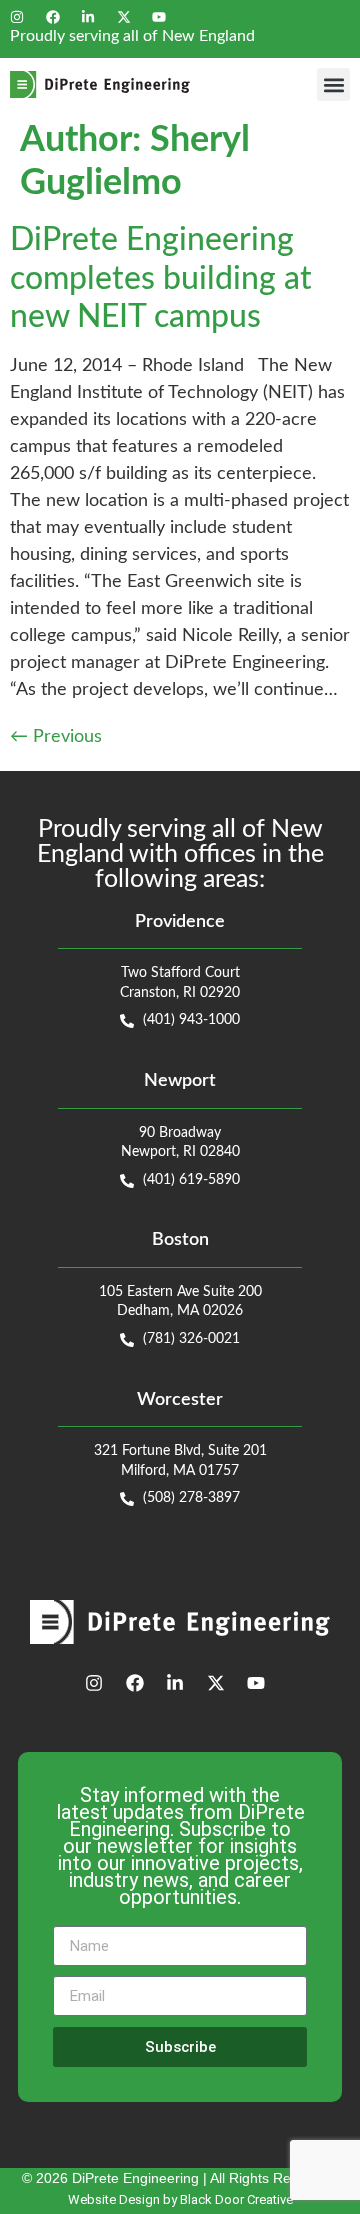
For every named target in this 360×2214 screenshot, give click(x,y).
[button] (333, 84)
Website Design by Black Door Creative (180, 2199)
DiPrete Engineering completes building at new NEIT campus (161, 278)
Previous (56, 737)
